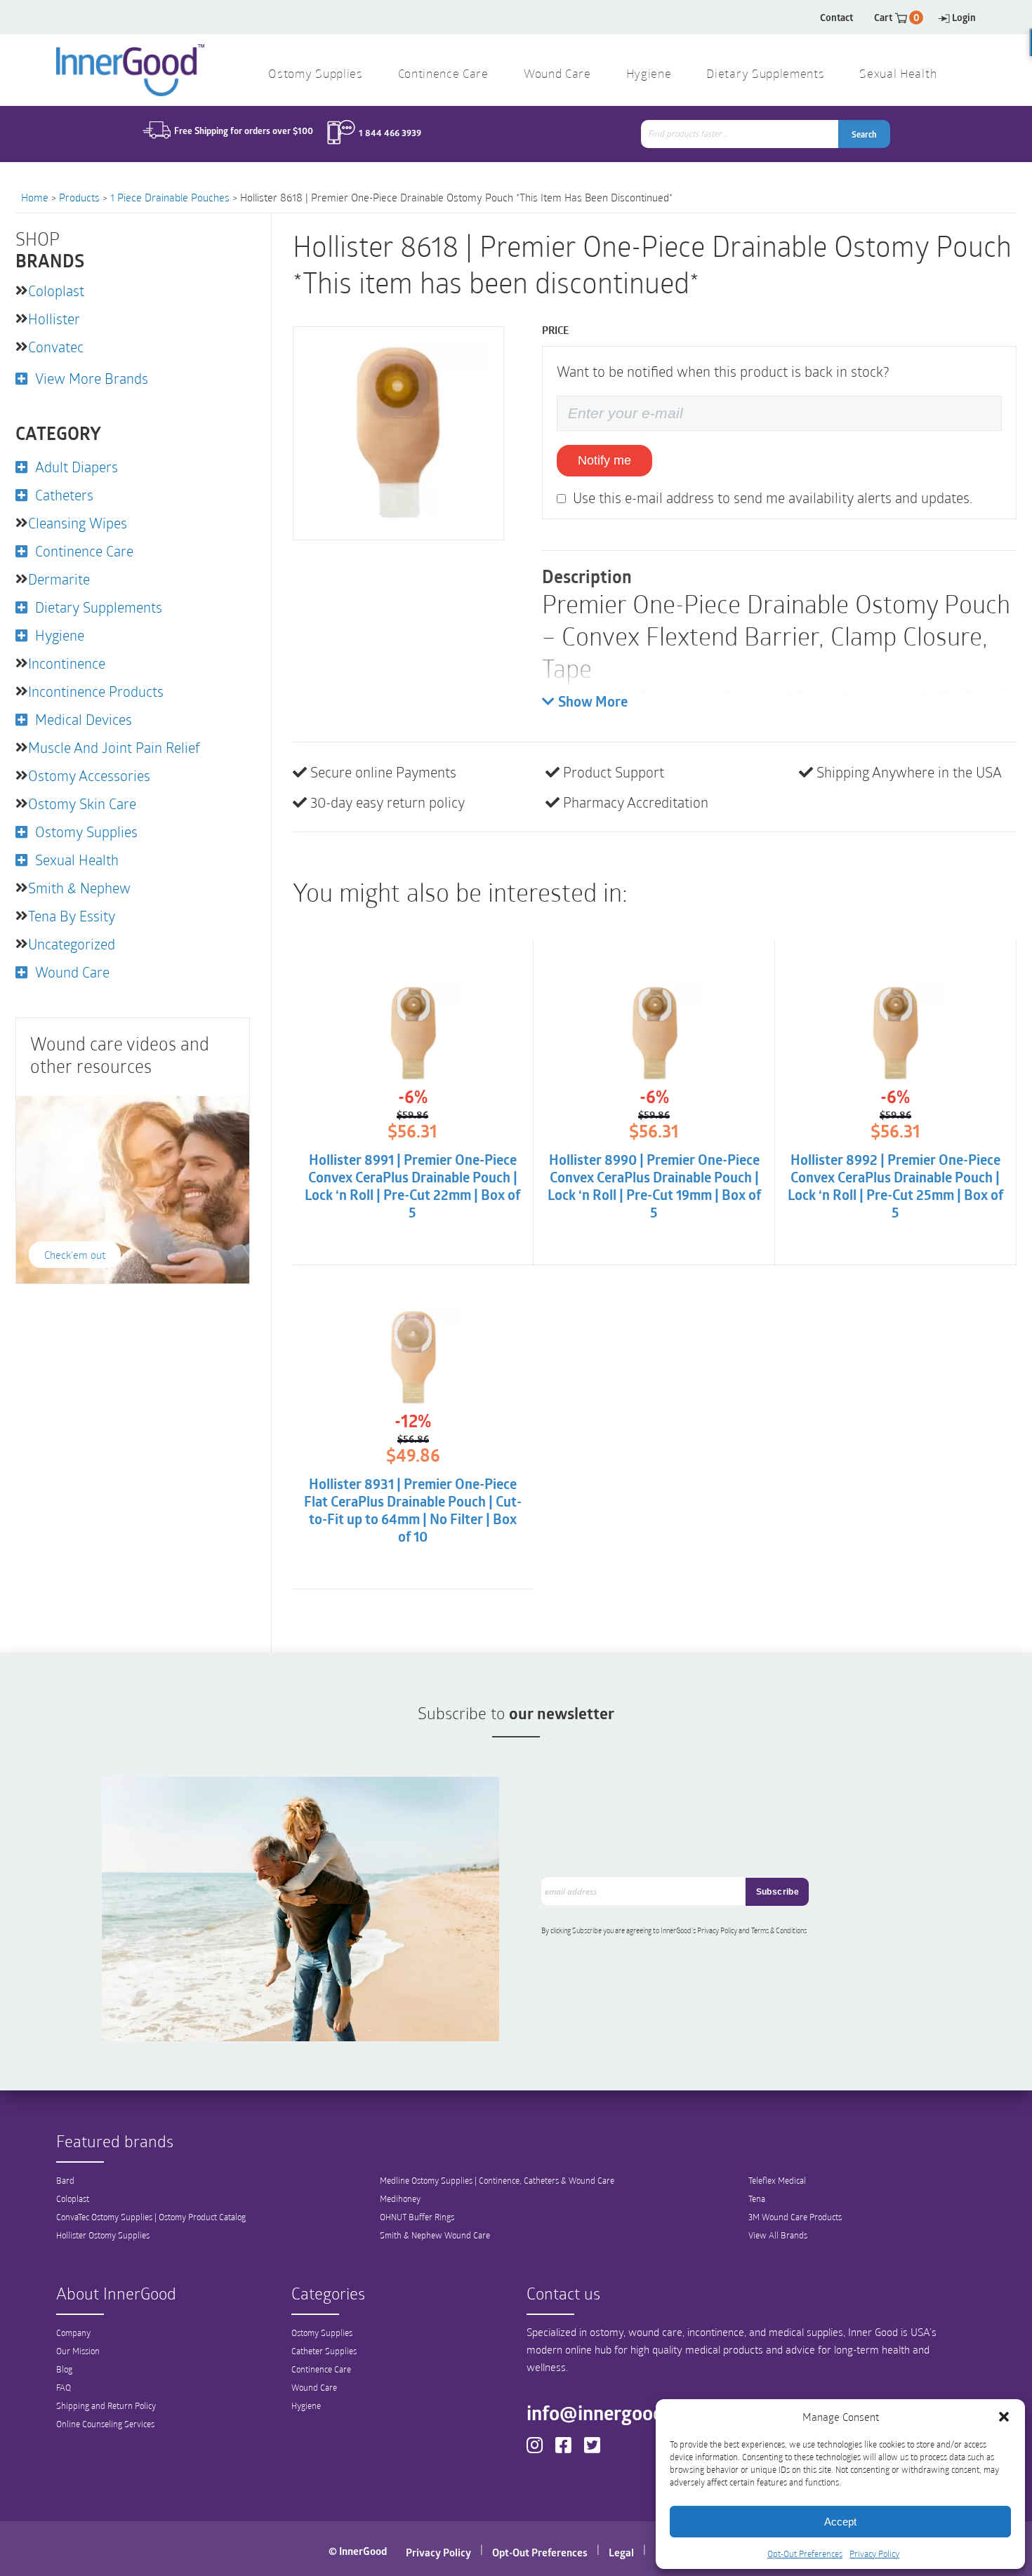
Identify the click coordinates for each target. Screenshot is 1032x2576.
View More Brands (92, 378)
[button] (1004, 2417)
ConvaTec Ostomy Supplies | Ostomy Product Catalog (151, 2217)
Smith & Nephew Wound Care (435, 2235)
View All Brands (778, 2235)
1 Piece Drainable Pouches (170, 197)
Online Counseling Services (105, 2424)
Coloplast (56, 291)
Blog (64, 2369)
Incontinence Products (96, 691)
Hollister (54, 319)
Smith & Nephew (79, 888)
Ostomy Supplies (315, 75)
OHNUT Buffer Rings (417, 2217)
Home (35, 197)
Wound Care (557, 75)
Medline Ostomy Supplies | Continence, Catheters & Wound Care (497, 2180)
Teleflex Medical (777, 2180)
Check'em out (75, 1255)
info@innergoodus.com (625, 2413)
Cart (897, 17)
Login (964, 17)
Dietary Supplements (765, 75)
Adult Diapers (77, 467)
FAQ (64, 2387)
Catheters (64, 495)
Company (73, 2333)
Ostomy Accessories (89, 775)
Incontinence (67, 663)
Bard (65, 2180)
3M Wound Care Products (795, 2217)
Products (79, 197)
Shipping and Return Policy (106, 2405)
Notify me (604, 460)
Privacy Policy (874, 2554)
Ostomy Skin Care (82, 803)
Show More (593, 703)
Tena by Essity (72, 916)
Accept (840, 2522)
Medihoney (400, 2198)
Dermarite (59, 579)
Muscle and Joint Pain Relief (114, 747)
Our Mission (78, 2351)
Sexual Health (898, 75)
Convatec (56, 347)
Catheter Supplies (324, 2351)
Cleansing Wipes (78, 523)
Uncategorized (72, 944)
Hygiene (649, 75)
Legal (621, 2552)
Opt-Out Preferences (805, 2554)
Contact (836, 17)
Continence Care (443, 75)
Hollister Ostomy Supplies (103, 2235)
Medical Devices (84, 719)
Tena (757, 2198)
